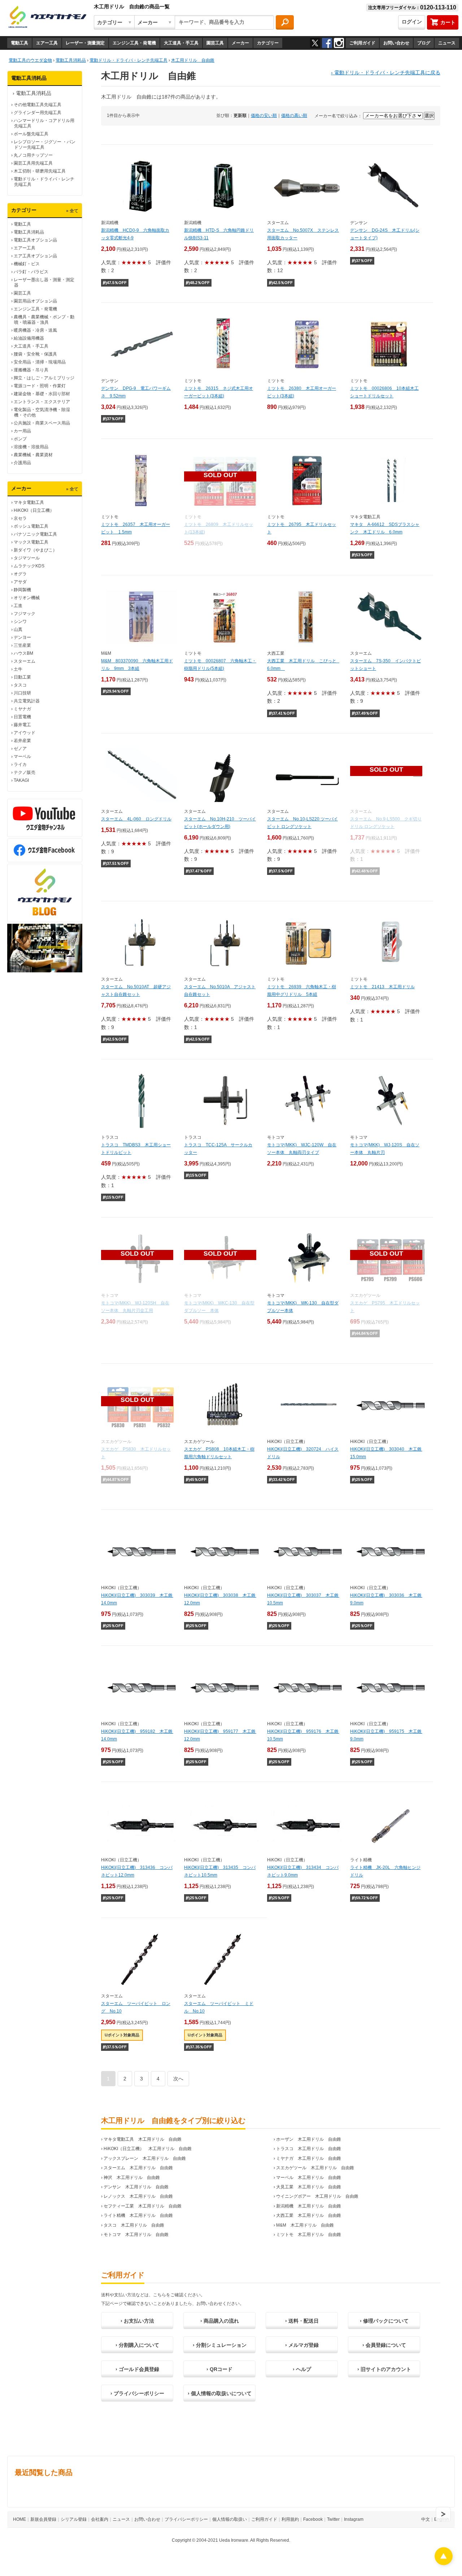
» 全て (72, 211)
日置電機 (22, 717)
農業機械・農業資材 (33, 455)
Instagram (354, 2519)
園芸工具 (215, 43)
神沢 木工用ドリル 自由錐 (132, 2178)
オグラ (20, 574)
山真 (18, 629)
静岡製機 (22, 590)
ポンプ (20, 439)
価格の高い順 (294, 115)
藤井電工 (22, 725)
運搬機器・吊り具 (31, 370)
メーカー (240, 43)
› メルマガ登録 (302, 2345)
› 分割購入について (137, 2345)
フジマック (25, 614)
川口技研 (22, 693)
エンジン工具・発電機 (134, 43)
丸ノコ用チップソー (33, 155)
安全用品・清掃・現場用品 (40, 362)
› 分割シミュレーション (220, 2345)
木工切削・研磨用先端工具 (40, 171)
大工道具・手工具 (181, 43)
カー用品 (22, 431)
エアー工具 (47, 43)
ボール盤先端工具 (31, 134)
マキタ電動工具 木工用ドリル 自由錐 (143, 2139)
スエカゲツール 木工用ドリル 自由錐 (315, 2168)
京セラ (20, 518)
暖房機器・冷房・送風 (35, 330)
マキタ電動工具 (29, 502)
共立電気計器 (27, 701)
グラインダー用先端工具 (38, 113)
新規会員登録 (43, 2519)
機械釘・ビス (27, 264)
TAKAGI (21, 780)
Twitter (333, 2519)
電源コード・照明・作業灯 (40, 386)
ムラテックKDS (29, 566)
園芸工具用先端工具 (33, 163)
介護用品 (22, 463)
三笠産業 (22, 645)
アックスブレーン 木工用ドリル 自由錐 (145, 2158)
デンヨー (22, 637)
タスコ (20, 685)
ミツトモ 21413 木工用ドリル (382, 987)
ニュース (447, 43)
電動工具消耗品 (34, 93)
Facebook (313, 2519)
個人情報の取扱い (230, 2519)
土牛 (18, 669)
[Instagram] (339, 43)
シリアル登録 (74, 2519)
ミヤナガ (22, 709)
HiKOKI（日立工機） (34, 510)
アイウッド (25, 733)
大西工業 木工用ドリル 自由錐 (309, 2215)
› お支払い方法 (137, 2321)
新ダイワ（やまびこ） (35, 550)
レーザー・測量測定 (85, 43)
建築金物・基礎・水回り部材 (42, 394)
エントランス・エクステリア (42, 402)
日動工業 (22, 677)
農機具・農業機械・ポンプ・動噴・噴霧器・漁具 (44, 320)
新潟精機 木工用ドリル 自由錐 (309, 2206)
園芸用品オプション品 (35, 301)
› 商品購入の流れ (220, 2321)
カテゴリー (268, 43)
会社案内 (100, 2519)
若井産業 (22, 741)
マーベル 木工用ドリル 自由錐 (309, 2178)
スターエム (25, 661)
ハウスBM (23, 653)
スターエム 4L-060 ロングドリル (136, 819)
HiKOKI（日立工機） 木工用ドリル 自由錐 (148, 2149)
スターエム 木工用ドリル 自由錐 (138, 2168)
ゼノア (20, 749)
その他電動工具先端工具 (38, 105)
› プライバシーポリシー (137, 2393)
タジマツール (27, 558)
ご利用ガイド (362, 43)
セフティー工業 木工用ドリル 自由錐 (143, 2206)
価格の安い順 (264, 115)
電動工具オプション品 (35, 240)
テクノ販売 (25, 772)
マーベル (22, 757)
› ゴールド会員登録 (137, 2369)
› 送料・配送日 (302, 2321)
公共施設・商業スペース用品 (42, 423)
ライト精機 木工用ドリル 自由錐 (138, 2215)
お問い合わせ (396, 43)
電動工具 (19, 43)
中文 (426, 2519)
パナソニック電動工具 (35, 534)
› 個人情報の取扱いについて (220, 2393)
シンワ (20, 622)
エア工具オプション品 (35, 256)
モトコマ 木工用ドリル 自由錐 (136, 2235)
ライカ (20, 764)
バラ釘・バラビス (31, 272)
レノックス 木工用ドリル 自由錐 (138, 2196)
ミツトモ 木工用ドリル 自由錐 (309, 2235)
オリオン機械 (27, 598)
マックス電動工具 (31, 542)
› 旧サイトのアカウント (384, 2369)
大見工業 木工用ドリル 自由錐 (309, 2187)
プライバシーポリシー (186, 2519)
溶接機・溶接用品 (31, 447)
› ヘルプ (302, 2369)
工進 (18, 606)
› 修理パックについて (384, 2321)
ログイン (412, 22)
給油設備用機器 (29, 338)
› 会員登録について (384, 2345)
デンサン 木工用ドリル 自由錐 (136, 2187)
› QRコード (219, 2369)
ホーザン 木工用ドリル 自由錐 (309, 2139)
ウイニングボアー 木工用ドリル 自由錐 (317, 2196)
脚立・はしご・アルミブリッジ (44, 378)
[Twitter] (315, 43)
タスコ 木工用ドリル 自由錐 (134, 2225)
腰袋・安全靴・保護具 (35, 354)
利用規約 (290, 2519)
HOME (19, 2519)
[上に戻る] (444, 2563)
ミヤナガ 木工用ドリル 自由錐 (309, 2158)
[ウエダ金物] (47, 17)
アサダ (20, 582)
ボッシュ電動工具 (31, 526)
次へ (178, 2079)
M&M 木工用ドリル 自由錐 (305, 2225)
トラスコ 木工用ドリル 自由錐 (309, 2149)
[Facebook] (327, 43)
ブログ (424, 43)
